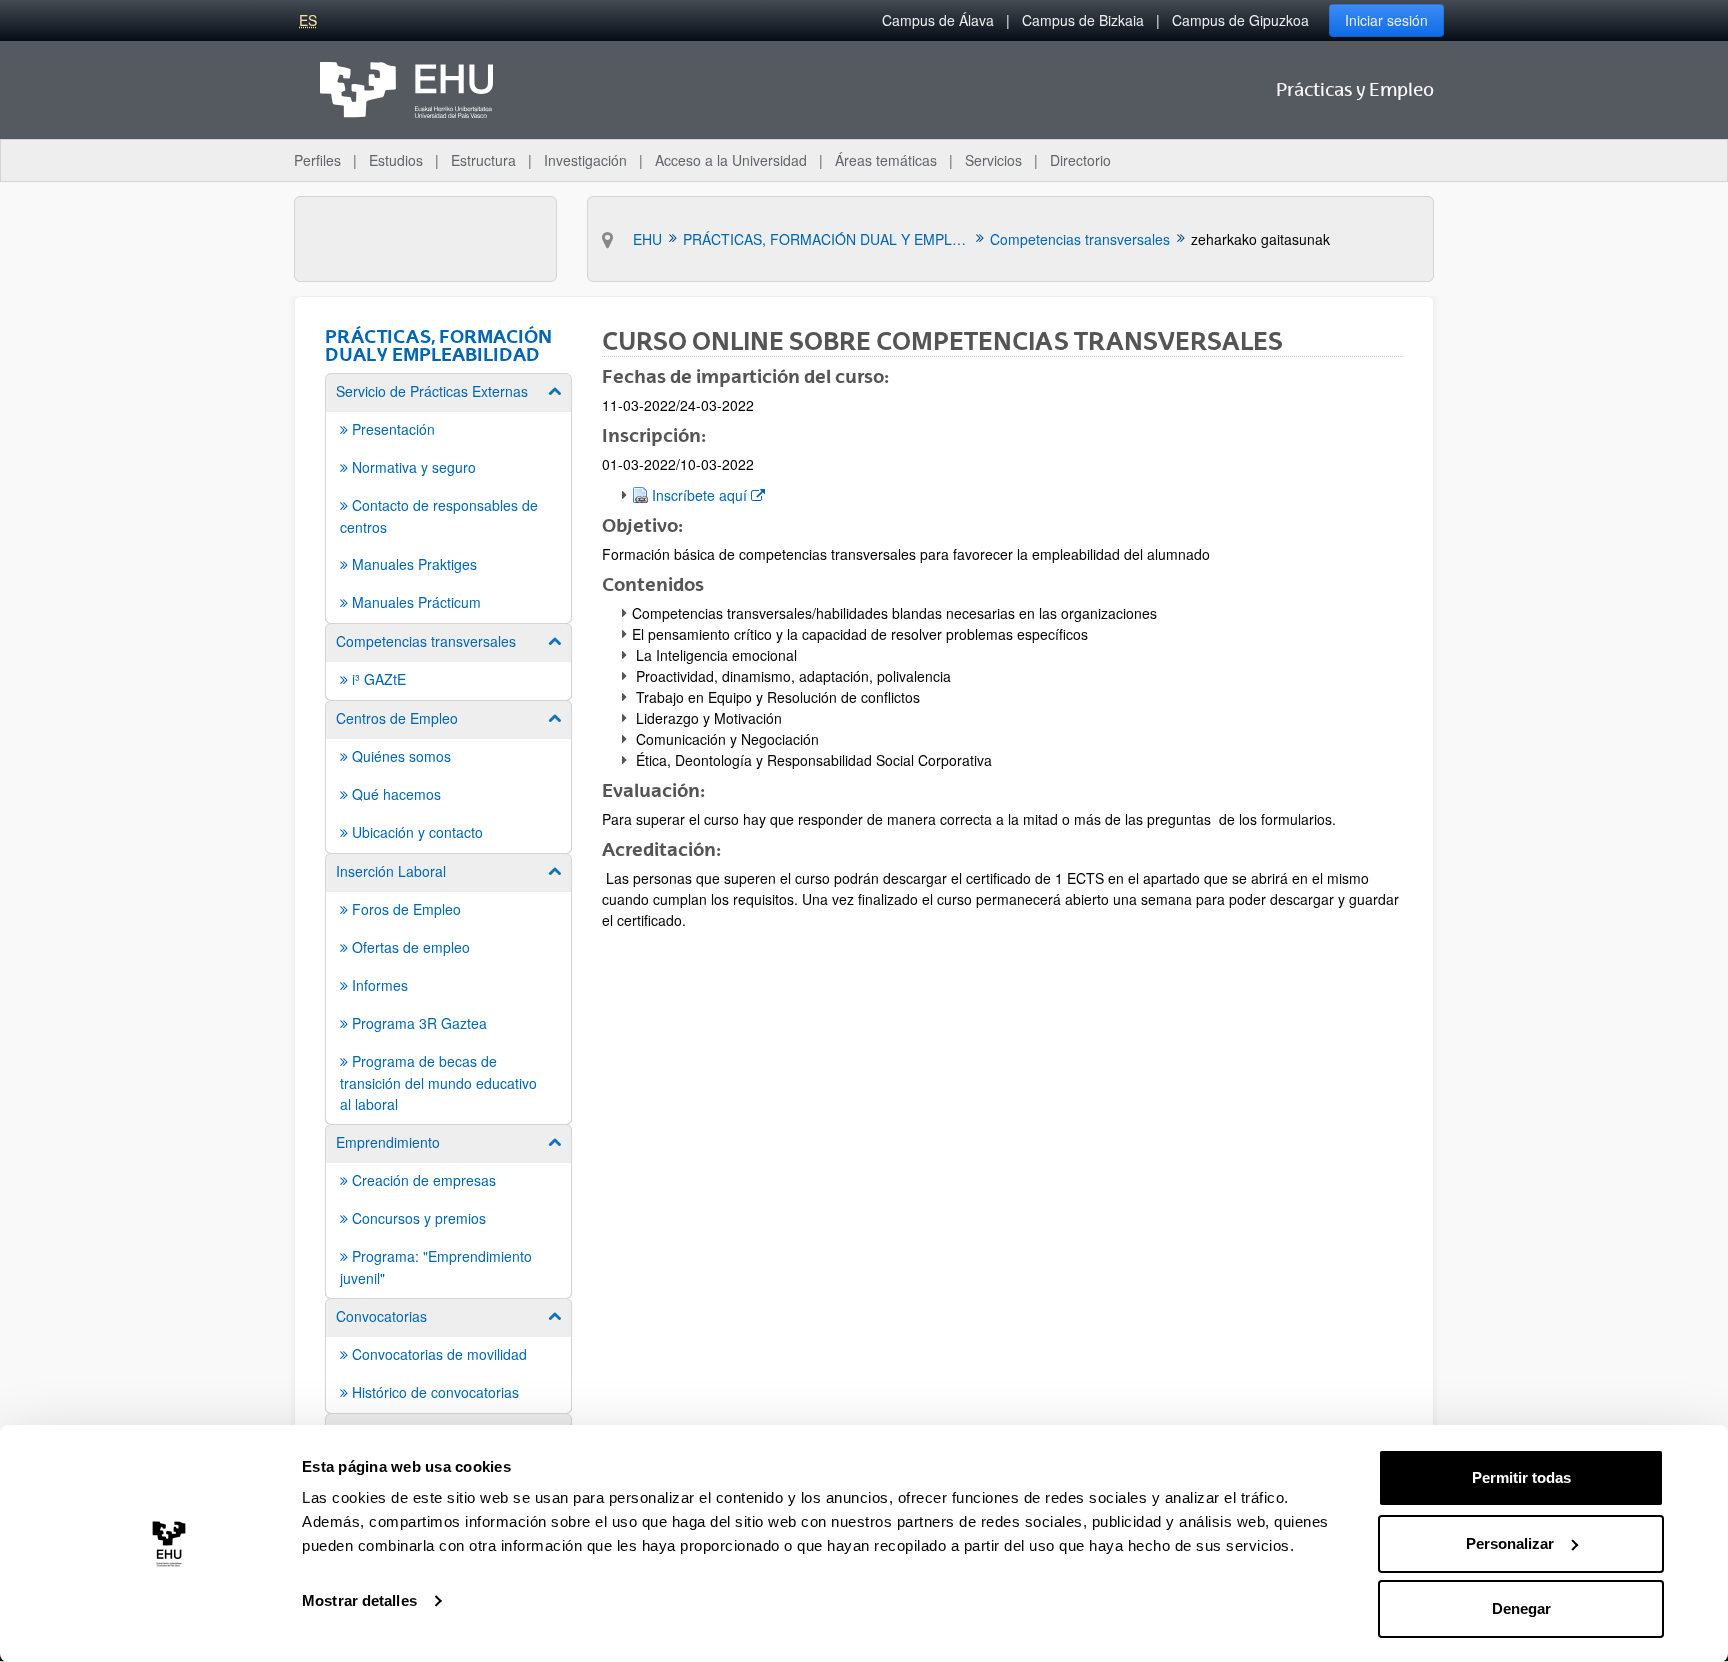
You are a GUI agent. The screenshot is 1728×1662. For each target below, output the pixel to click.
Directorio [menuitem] (1080, 160)
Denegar (1521, 1608)
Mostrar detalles (359, 1600)
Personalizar (1510, 1543)
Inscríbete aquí (708, 494)
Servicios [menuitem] (993, 160)
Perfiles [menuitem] (317, 160)
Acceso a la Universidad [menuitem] (731, 160)
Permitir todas (1521, 1477)
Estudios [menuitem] (396, 160)
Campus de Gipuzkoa (1240, 20)
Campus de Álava (938, 20)
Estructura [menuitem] (483, 160)
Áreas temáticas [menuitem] (886, 160)
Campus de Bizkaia (1083, 20)
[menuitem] (448, 497)
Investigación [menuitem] (585, 160)
